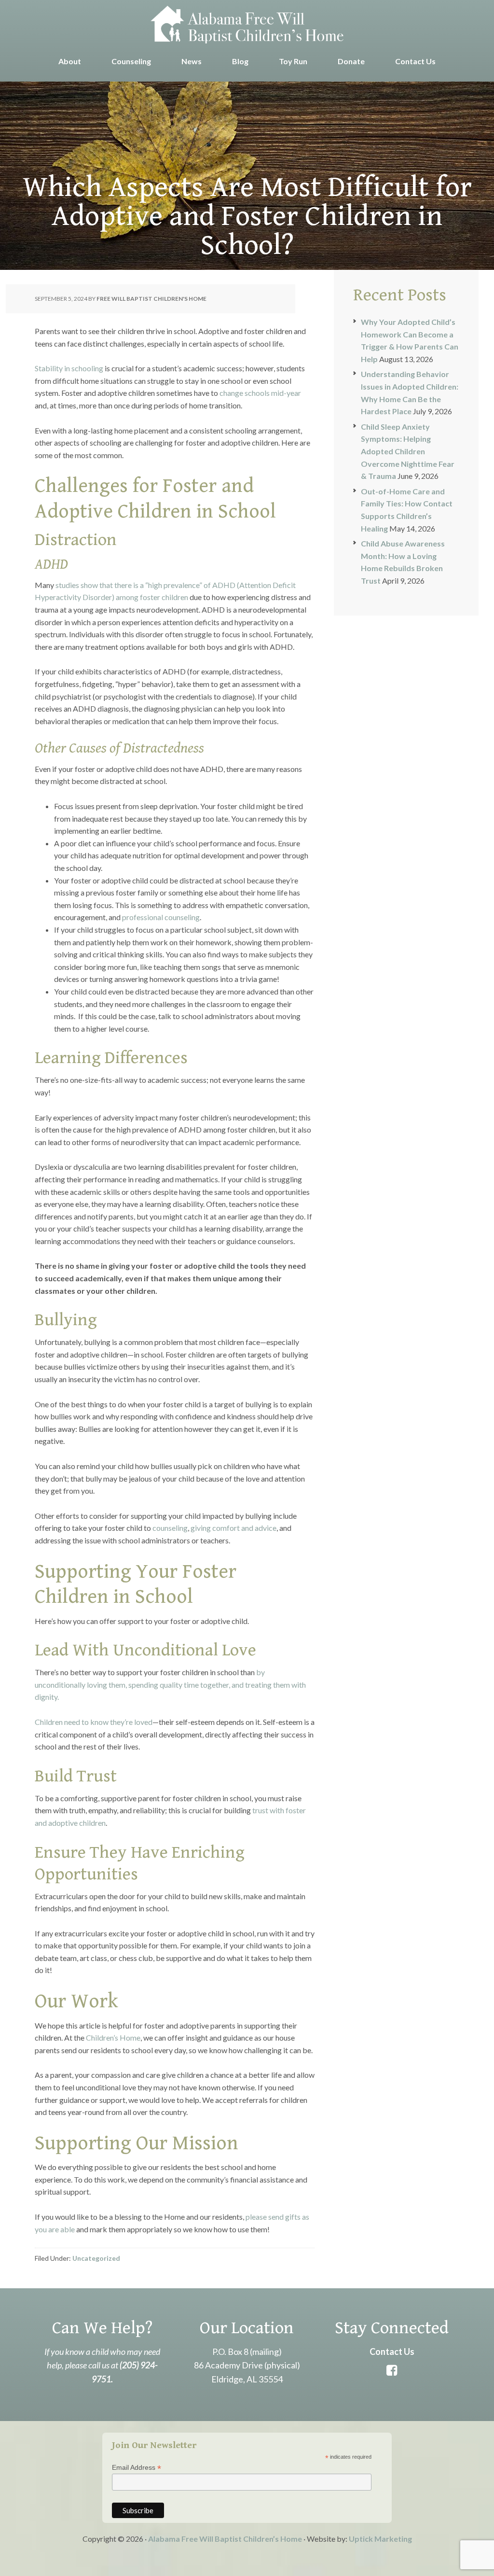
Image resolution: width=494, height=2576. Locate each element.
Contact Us (392, 2352)
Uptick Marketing (380, 2539)
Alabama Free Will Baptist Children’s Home (225, 2539)
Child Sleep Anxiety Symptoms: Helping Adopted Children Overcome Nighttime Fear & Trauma (408, 451)
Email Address (137, 2468)
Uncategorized (96, 2258)
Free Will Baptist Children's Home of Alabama (247, 24)
